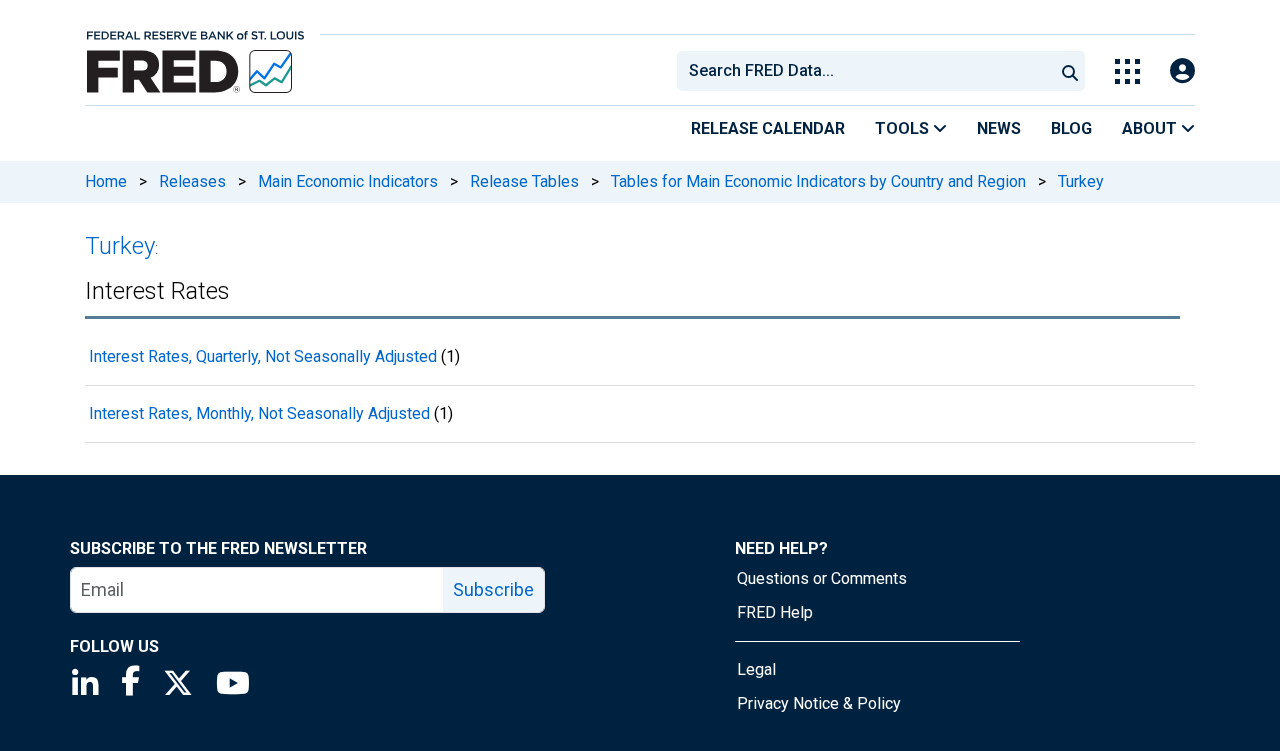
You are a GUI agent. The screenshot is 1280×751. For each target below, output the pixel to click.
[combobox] (864, 71)
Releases (192, 181)
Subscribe (493, 589)
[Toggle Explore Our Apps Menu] (1127, 71)
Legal (756, 669)
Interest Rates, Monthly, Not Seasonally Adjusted (259, 413)
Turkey (1081, 181)
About (1151, 128)
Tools (904, 128)
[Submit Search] (1070, 71)
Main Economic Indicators (348, 181)
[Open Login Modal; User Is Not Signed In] (1182, 71)
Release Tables (524, 181)
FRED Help (775, 612)
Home (106, 181)
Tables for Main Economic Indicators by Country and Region (818, 181)
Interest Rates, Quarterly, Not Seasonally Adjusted (263, 356)
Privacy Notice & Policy (819, 703)
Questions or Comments (822, 578)
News (999, 128)
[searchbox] (869, 71)
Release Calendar (768, 128)
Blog (1071, 128)
